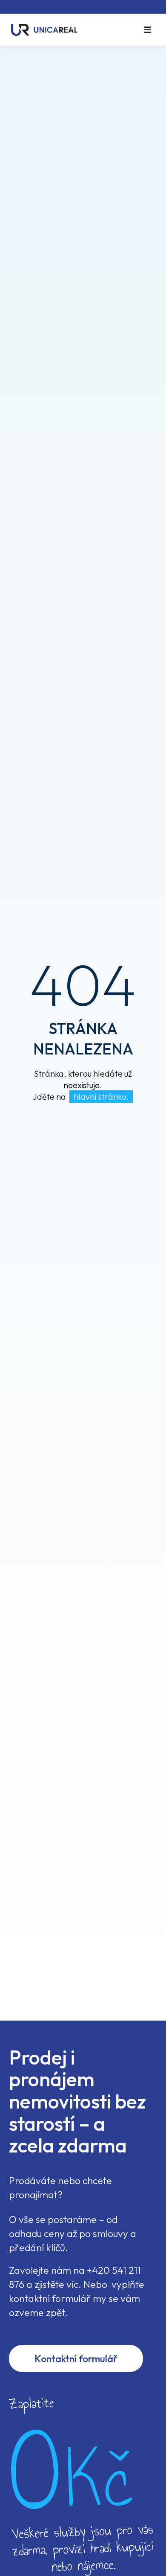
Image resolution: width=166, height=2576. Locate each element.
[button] (147, 30)
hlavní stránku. (101, 1097)
